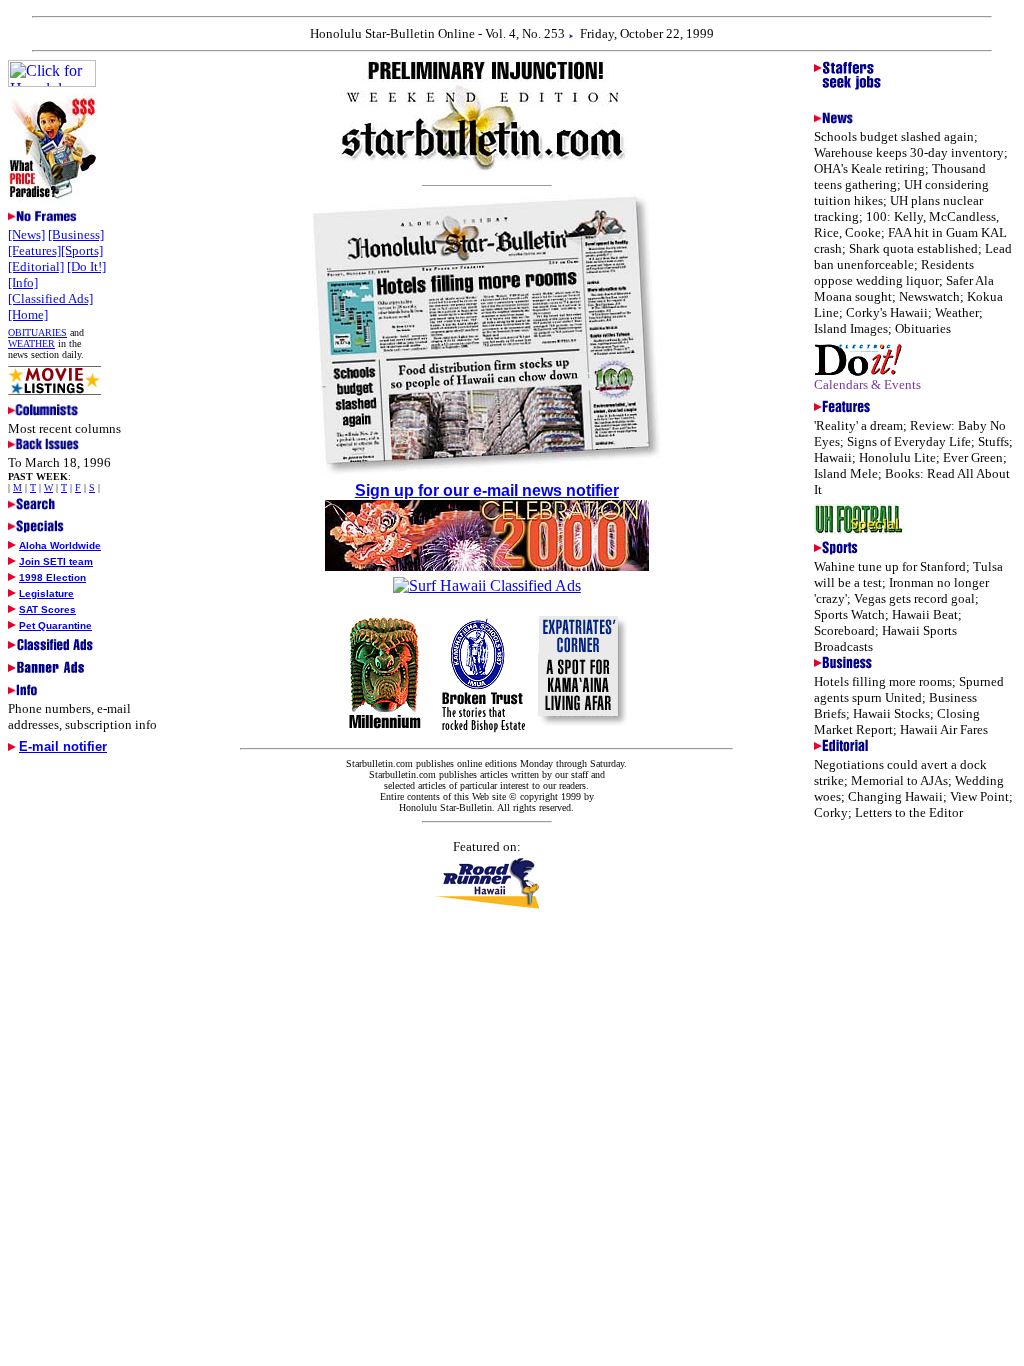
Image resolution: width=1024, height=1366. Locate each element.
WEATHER (31, 343)
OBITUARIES (37, 332)
